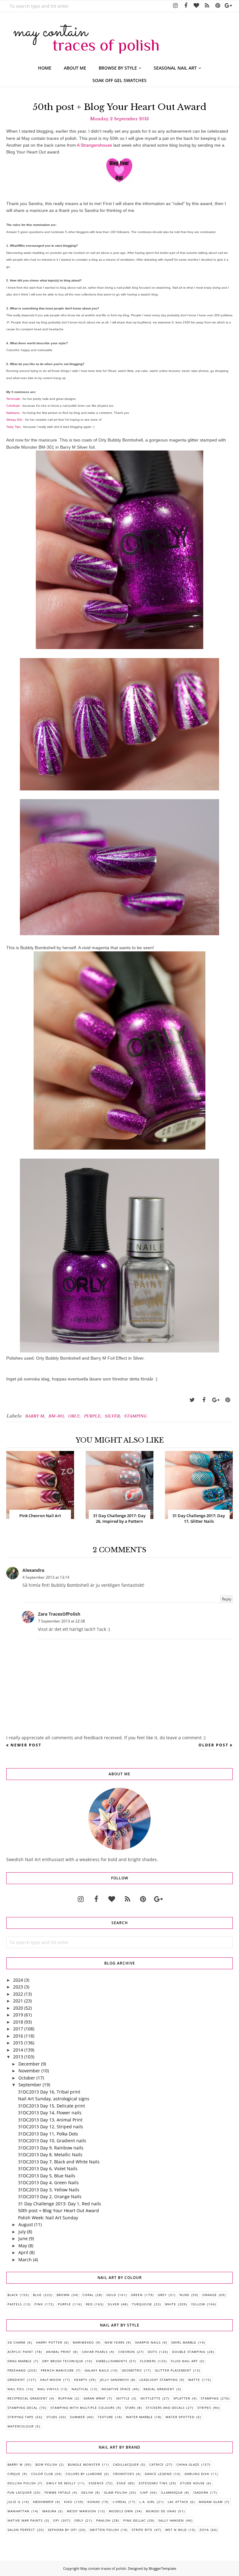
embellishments (112, 2361)
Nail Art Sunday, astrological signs (54, 2099)
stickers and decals (165, 2408)
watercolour (21, 2426)
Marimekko (83, 2342)
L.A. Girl (147, 2502)
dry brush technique (63, 2361)
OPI (56, 2520)
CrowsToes (124, 2474)
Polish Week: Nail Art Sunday (48, 2218)
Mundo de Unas (161, 2511)
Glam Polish (116, 2492)
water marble (139, 2417)
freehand (17, 2370)
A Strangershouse (94, 145)
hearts (81, 2380)
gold (111, 2295)
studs (52, 2417)
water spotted (180, 2417)
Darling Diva (197, 2474)
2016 (18, 2036)
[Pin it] (227, 1400)
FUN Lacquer (20, 2492)
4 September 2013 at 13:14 (46, 1577)
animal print (59, 2352)
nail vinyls (48, 2389)
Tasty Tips (13, 427)
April (23, 2252)
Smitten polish (104, 2530)
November (29, 2071)
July (22, 2232)
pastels (15, 2304)
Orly (74, 1416)
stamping (135, 1416)
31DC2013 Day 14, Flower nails (50, 2113)
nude (185, 2295)
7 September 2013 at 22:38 (61, 1621)
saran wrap (94, 2398)
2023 (18, 1987)
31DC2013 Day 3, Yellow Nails (49, 2190)
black (13, 2295)
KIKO (68, 2502)
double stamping (189, 2352)
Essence (96, 2483)
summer (77, 2417)
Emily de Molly (61, 2483)
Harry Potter (49, 2342)
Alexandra (33, 1570)
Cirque (14, 2474)
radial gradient (159, 2389)
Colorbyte (13, 406)
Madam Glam (211, 2502)
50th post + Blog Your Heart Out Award (59, 2210)
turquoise (142, 2304)
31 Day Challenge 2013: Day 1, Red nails (60, 2204)
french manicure (57, 2370)
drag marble (20, 2361)
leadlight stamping (159, 2380)
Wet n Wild (176, 2530)
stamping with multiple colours (82, 2408)
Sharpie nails (148, 2342)
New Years (115, 2342)
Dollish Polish (22, 2483)
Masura (49, 2511)
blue (37, 2295)
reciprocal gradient (28, 2398)
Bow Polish (46, 2464)
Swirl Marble (184, 2342)
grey (162, 2295)
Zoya (204, 2530)
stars (130, 2408)
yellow (198, 2304)
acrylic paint (20, 2352)
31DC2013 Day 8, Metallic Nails (50, 2155)
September (30, 2085)
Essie (121, 2483)
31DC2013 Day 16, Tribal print (49, 2092)
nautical (80, 2389)
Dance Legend (158, 2474)
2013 (18, 2057)
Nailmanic (13, 413)
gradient (16, 2380)
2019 (18, 2015)
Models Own (121, 2511)
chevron (127, 2352)
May (23, 2246)
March (25, 2260)
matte (194, 2380)
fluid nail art (184, 2361)
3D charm (16, 2342)
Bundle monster (84, 2464)
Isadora (201, 2492)
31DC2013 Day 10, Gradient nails (52, 2141)
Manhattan (19, 2511)
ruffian (66, 2398)
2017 (18, 2029)
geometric (132, 2370)
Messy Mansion (82, 2511)
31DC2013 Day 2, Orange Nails (50, 2196)
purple (92, 1416)
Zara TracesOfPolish (59, 1614)
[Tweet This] (192, 1400)
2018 (18, 2022)
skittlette (150, 2398)
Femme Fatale (58, 2492)
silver (112, 1416)
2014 (18, 2050)
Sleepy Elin (14, 420)
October (27, 2078)
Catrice (157, 2464)
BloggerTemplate (162, 2568)
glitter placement (173, 2370)
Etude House (192, 2483)
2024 (18, 1980)
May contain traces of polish (103, 2568)
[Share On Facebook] (204, 1400)
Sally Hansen (171, 2520)
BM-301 (56, 1416)
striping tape (21, 2417)
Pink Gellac (134, 2520)
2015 (18, 2043)
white (171, 2304)
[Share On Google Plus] (216, 1400)
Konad (94, 2502)
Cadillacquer (126, 2464)
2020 (18, 2008)
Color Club (42, 2474)
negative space (116, 2389)
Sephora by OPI (62, 2530)
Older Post (213, 1745)
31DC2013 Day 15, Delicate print (52, 2106)
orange (210, 2295)
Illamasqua (172, 2492)
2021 (18, 2001)
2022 (18, 1994)
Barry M (34, 1416)
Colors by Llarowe (84, 2474)
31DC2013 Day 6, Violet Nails (48, 2169)
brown (63, 2295)
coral (88, 2295)
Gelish (87, 2492)
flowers (148, 2361)
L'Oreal (120, 2502)
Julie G (14, 2502)
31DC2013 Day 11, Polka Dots (48, 2134)
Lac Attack (178, 2502)
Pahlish (103, 2520)
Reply (227, 1599)
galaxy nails (97, 2370)
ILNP (144, 2492)
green (137, 2295)
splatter (182, 2398)
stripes (204, 2408)
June (23, 2238)
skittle (123, 2398)
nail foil (16, 2389)
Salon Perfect (21, 2530)
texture (105, 2417)
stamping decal (23, 2408)
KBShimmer (43, 2502)
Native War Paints (25, 2520)
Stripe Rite (142, 2530)
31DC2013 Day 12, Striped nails (51, 2127)
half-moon (51, 2380)
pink (39, 2304)
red (89, 2304)
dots (152, 2352)
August (26, 2224)
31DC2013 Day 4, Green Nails (48, 2183)
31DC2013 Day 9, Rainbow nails (51, 2148)
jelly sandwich (114, 2380)
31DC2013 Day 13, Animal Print (50, 2120)
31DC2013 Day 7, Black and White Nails (59, 2162)
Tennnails (13, 399)
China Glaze (188, 2464)
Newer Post (26, 1745)
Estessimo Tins (153, 2483)
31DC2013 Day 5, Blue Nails (47, 2176)
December (29, 2064)
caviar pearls (95, 2352)
